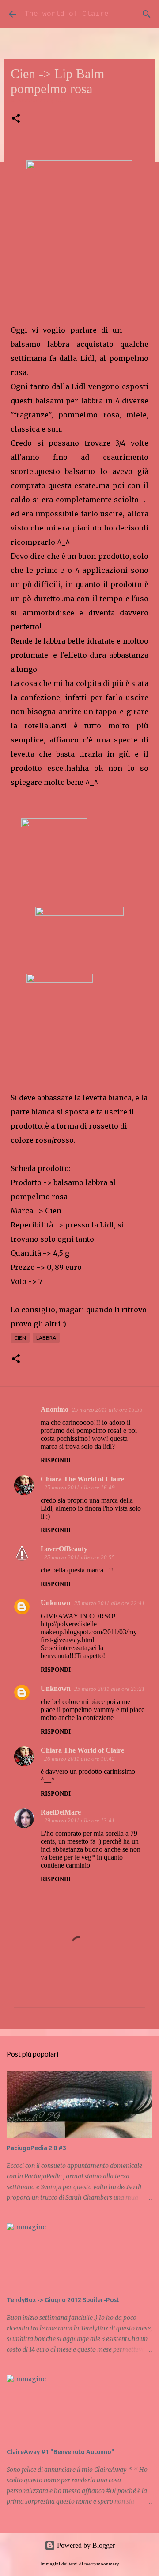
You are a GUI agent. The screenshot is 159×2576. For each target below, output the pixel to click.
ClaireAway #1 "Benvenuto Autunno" (61, 2452)
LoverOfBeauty (64, 1549)
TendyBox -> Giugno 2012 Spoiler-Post (63, 2300)
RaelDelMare (61, 1812)
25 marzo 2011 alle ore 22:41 (110, 1603)
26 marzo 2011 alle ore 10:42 (79, 1759)
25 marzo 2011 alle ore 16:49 (79, 1487)
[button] (16, 119)
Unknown (56, 1603)
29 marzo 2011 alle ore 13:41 (79, 1820)
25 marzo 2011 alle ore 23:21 (110, 1689)
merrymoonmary (102, 2564)
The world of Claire (67, 14)
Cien (20, 1338)
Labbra (46, 1338)
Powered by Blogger (85, 2545)
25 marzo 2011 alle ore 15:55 (107, 1410)
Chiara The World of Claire (82, 1479)
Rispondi (56, 1460)
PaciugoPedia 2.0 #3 (36, 2148)
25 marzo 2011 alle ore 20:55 (79, 1557)
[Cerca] (147, 14)
